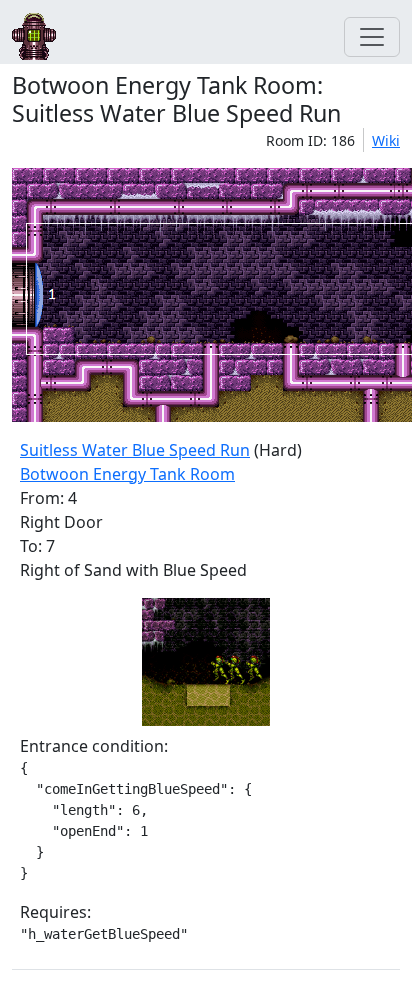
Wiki (386, 140)
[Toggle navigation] (372, 37)
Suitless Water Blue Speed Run (135, 450)
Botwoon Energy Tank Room (127, 474)
